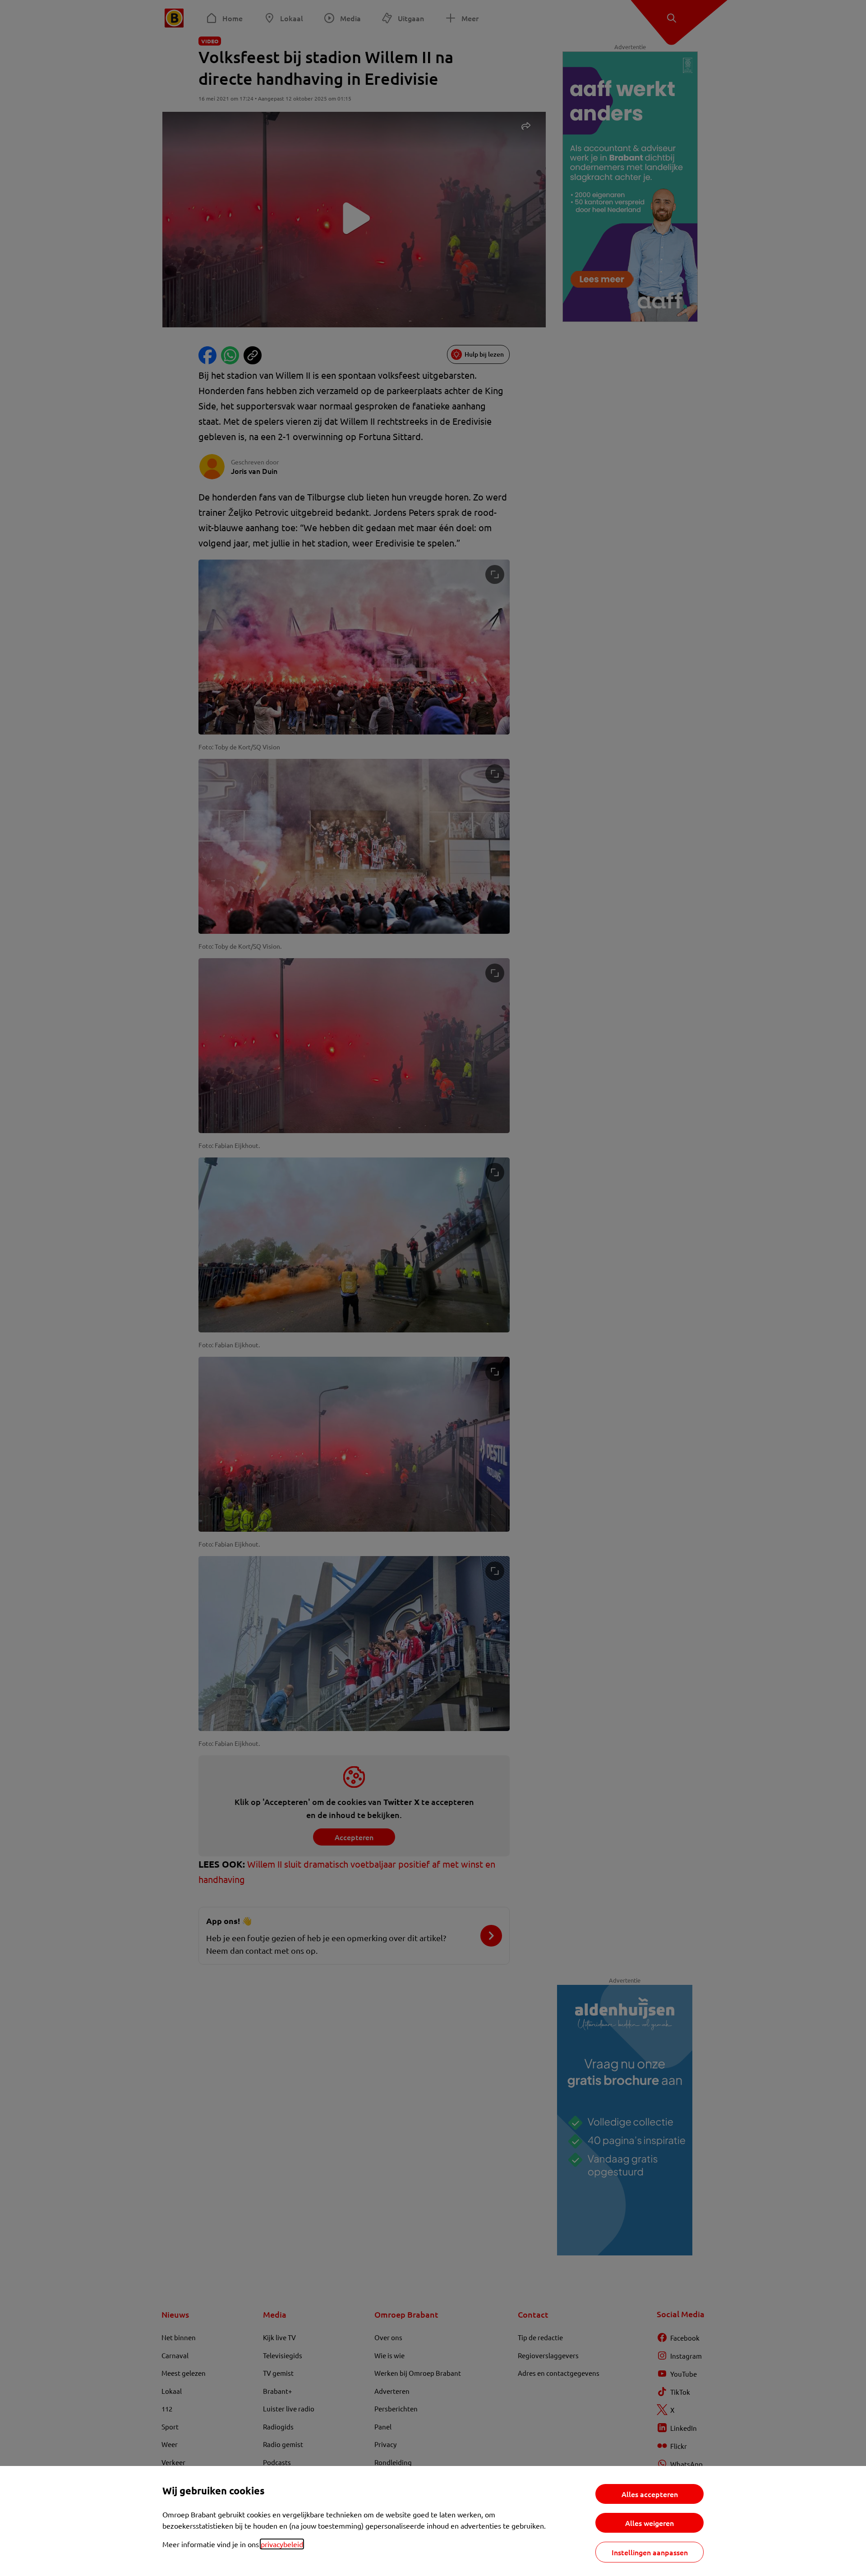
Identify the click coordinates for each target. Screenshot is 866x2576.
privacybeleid (282, 2544)
